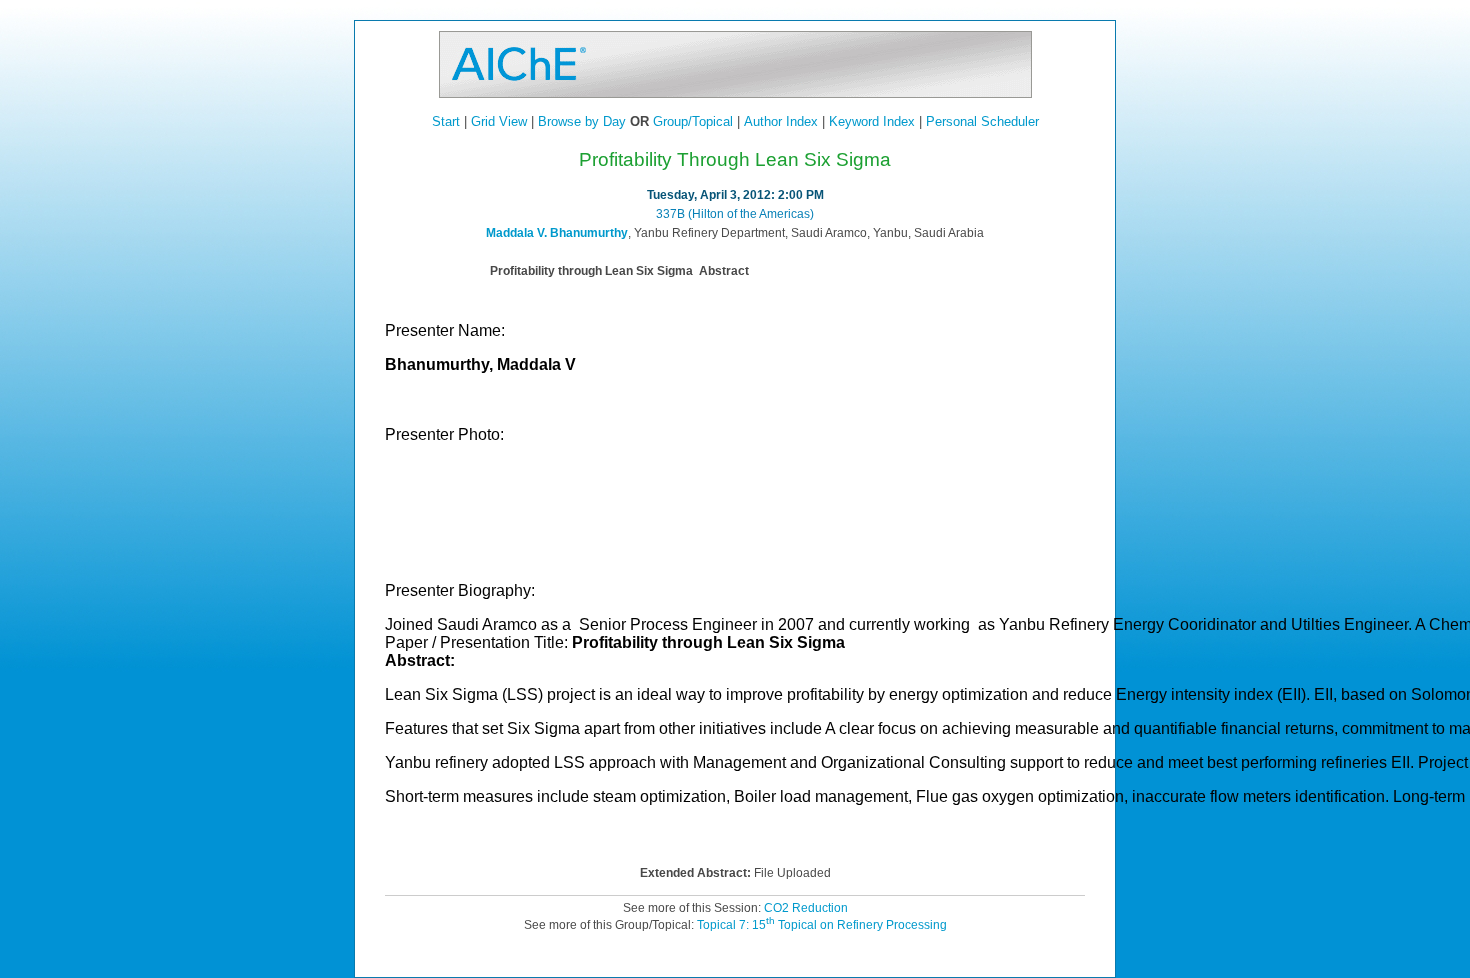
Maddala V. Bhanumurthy (557, 233)
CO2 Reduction (806, 908)
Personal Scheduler (982, 121)
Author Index (781, 121)
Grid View (499, 121)
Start (446, 121)
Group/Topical (693, 121)
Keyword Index (872, 121)
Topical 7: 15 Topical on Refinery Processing (822, 925)
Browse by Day (582, 121)
